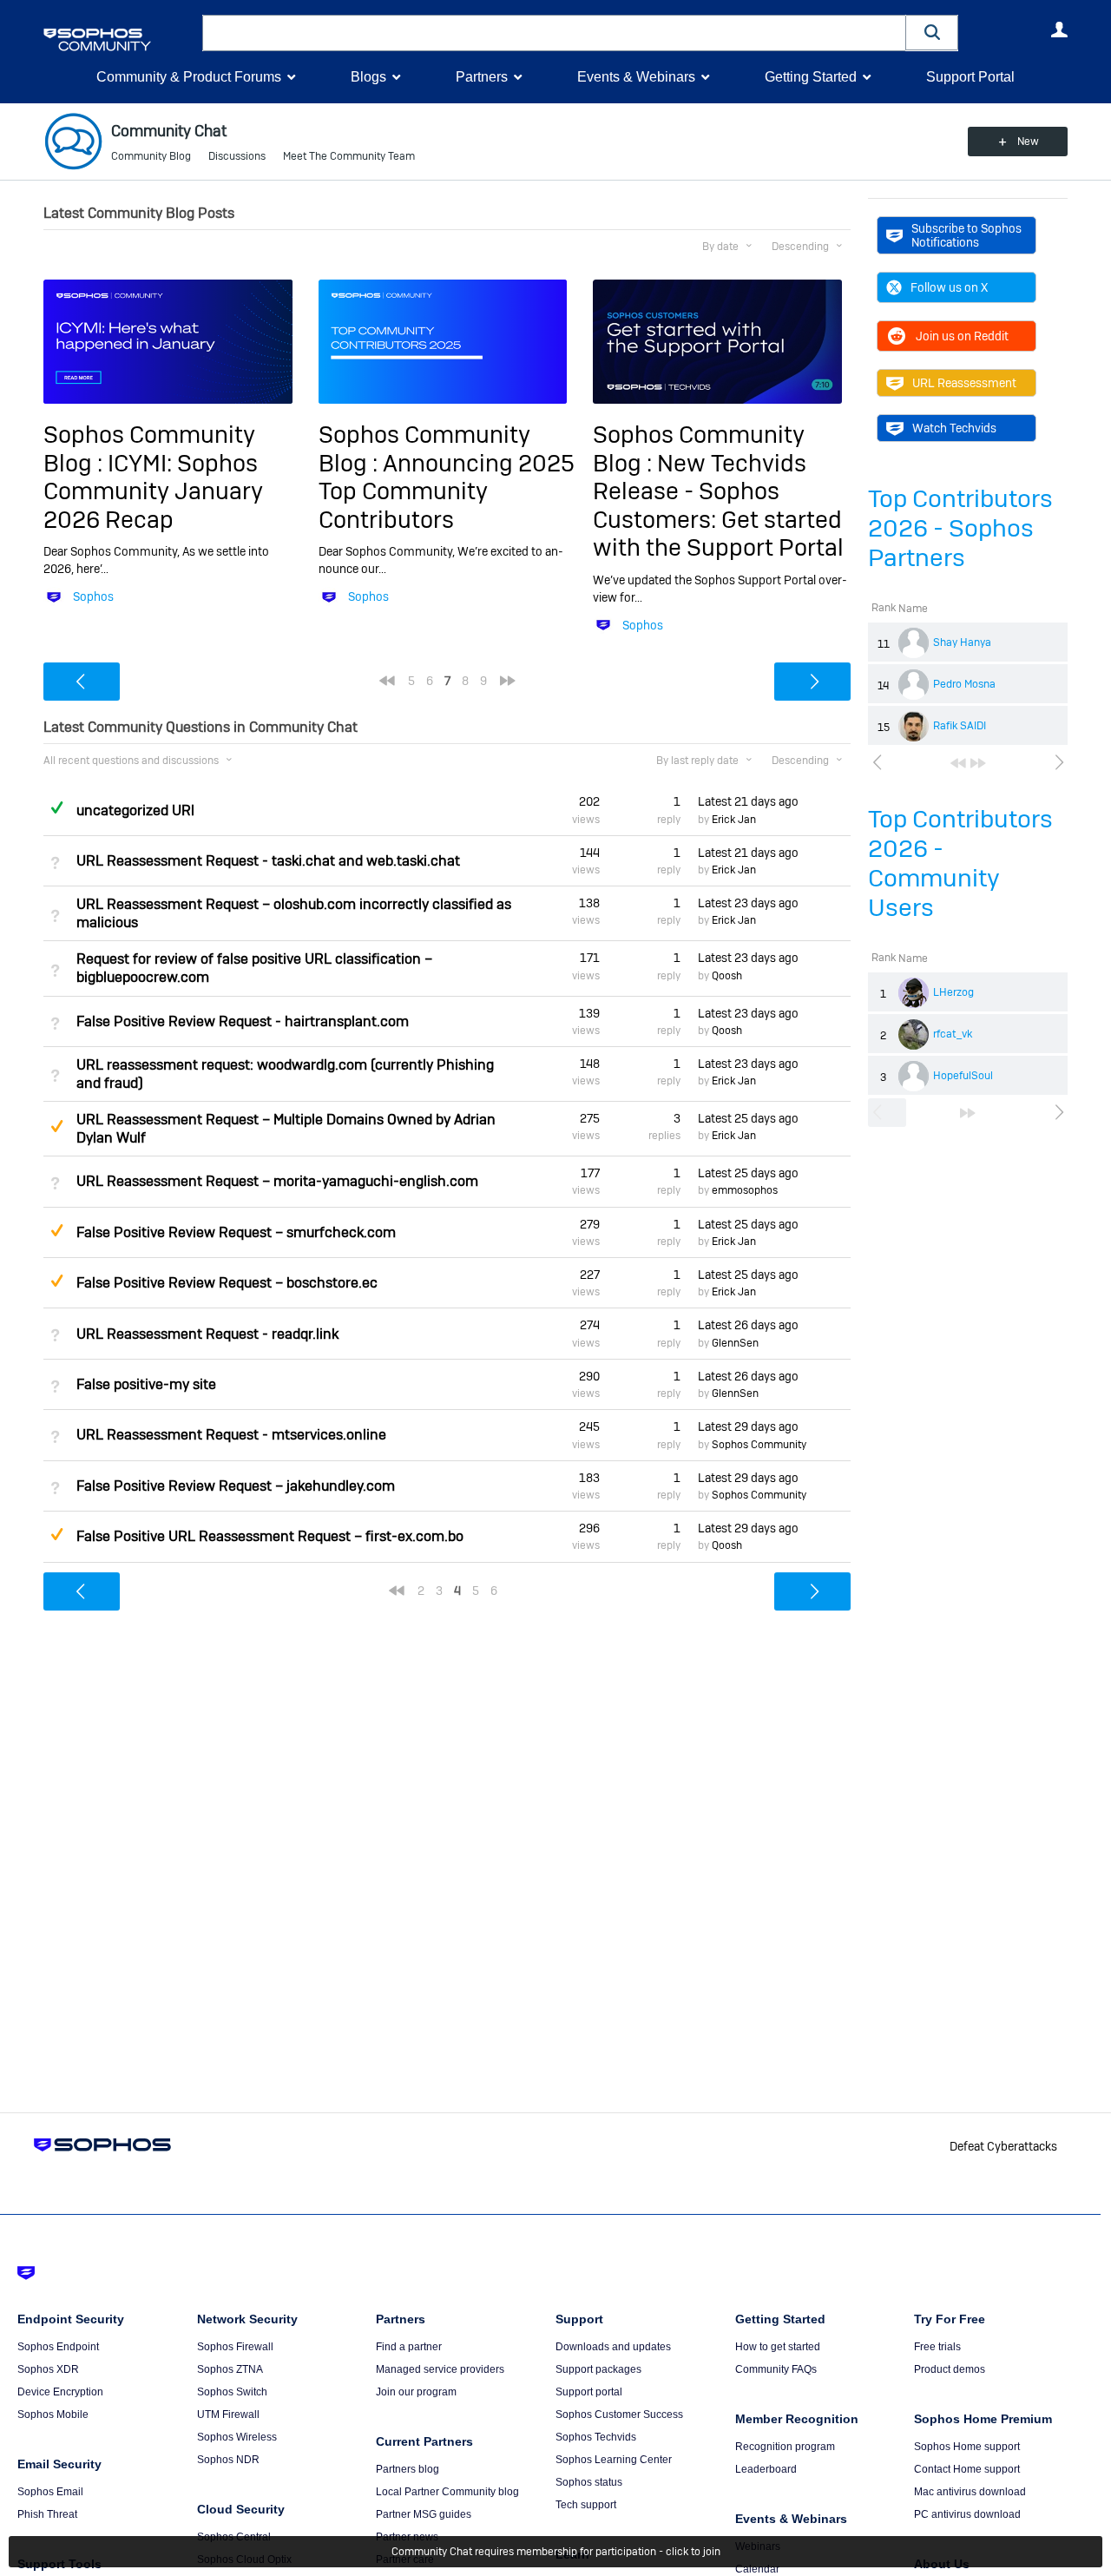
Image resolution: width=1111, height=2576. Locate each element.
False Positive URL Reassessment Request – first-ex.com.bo (270, 1536)
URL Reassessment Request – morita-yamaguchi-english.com (277, 1181)
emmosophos (745, 1190)
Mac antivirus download (970, 2492)
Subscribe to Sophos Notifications (966, 235)
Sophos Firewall (235, 2347)
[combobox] (554, 33)
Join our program (416, 2392)
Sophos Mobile (53, 2415)
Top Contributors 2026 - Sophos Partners (960, 528)
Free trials (937, 2347)
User (1059, 30)
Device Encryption (60, 2392)
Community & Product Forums (189, 77)
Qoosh (727, 976)
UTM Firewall (228, 2415)
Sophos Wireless (237, 2437)
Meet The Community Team (349, 156)
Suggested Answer (56, 1126)
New (1028, 142)
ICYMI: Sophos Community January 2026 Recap (153, 491)
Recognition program (785, 2447)
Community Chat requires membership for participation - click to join (556, 2552)
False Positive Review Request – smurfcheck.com (236, 1232)
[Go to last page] (978, 763)
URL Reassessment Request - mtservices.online (231, 1435)
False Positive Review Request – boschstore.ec (227, 1283)
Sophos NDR (228, 2460)
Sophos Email (50, 2492)
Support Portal (970, 77)
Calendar (757, 2569)
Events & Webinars (636, 77)
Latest (748, 801)
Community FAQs (776, 2369)
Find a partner (409, 2347)
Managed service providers (440, 2369)
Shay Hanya (962, 642)
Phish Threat (47, 2514)
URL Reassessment (964, 383)
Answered (56, 807)
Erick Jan (734, 820)
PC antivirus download (967, 2514)
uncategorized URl (135, 810)
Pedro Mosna (964, 684)
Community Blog (151, 156)
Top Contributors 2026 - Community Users (960, 863)
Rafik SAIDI (960, 726)
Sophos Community (759, 1445)
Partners (482, 77)
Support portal (589, 2392)
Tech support (586, 2505)
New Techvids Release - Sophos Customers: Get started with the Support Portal (718, 505)
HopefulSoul (963, 1076)
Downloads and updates (613, 2347)
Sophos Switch (232, 2392)
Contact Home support (967, 2469)
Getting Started (811, 77)
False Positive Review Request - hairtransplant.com (243, 1021)
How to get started (778, 2347)
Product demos (950, 2369)
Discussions (237, 156)
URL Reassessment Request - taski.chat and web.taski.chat (268, 861)
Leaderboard (766, 2469)
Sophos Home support (967, 2447)
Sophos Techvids (596, 2437)
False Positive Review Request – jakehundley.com (236, 1486)
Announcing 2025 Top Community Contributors (447, 491)
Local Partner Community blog (447, 2492)
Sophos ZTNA (230, 2369)
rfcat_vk (953, 1034)
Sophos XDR (48, 2369)
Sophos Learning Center (614, 2460)
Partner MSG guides (424, 2514)
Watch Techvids (954, 428)
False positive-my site (146, 1384)
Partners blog (408, 2469)
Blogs (368, 77)
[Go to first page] (958, 763)
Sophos (93, 596)
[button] (932, 33)
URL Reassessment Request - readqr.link (207, 1334)
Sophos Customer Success (619, 2415)
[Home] (119, 40)
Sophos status (589, 2482)
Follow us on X (949, 287)
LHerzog (953, 992)
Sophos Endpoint (58, 2347)
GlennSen (735, 1343)
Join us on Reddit (962, 336)
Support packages (598, 2369)
